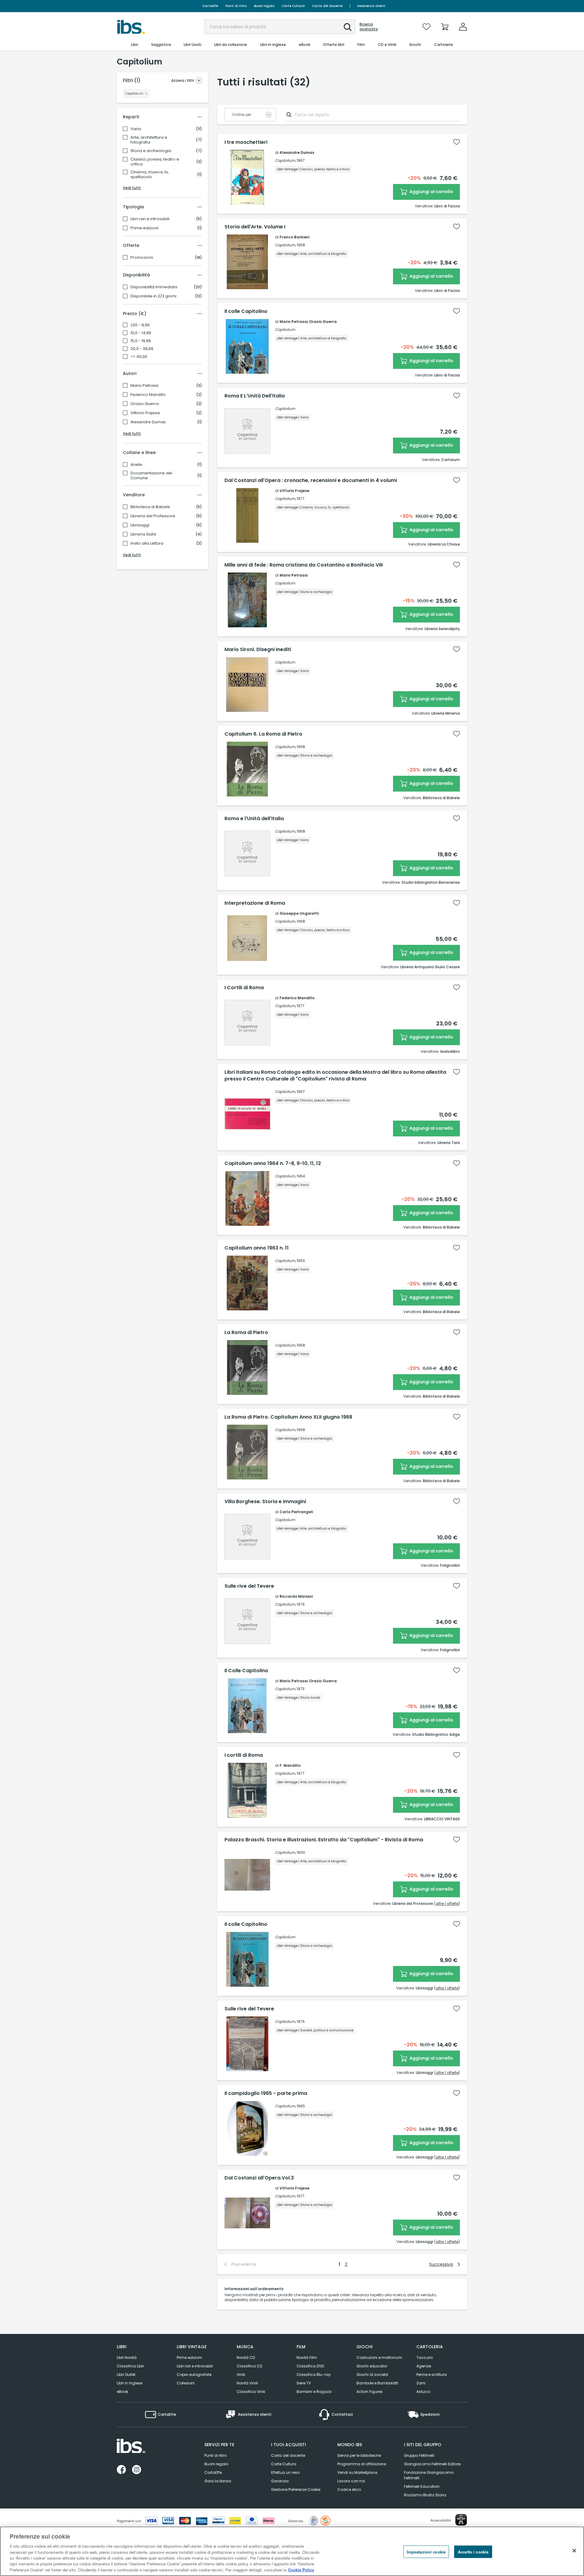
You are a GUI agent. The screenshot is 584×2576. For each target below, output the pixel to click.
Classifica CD (249, 2366)
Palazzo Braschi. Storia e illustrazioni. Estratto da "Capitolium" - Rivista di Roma (324, 1840)
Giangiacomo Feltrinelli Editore (432, 2464)
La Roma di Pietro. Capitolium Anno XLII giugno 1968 (288, 1417)
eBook (122, 2392)
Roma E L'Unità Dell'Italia (255, 396)
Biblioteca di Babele (150, 507)
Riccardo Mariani (296, 1596)
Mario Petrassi (144, 386)
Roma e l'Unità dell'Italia (254, 819)
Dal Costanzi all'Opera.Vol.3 (259, 2178)
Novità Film (307, 2358)
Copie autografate (194, 2375)
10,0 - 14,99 (141, 333)
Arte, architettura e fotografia (149, 140)
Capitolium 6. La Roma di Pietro (263, 734)
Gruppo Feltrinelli (419, 2455)
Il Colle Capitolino (246, 1671)
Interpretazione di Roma (255, 903)
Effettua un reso (285, 2472)
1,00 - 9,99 (140, 325)
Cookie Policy (301, 2570)
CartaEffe (210, 6)
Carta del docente (327, 6)
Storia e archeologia (151, 151)
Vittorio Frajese (145, 413)
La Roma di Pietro (246, 1333)
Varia (136, 129)
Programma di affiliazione (362, 2464)
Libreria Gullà (143, 534)
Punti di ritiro (236, 6)
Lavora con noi (351, 2481)
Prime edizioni (144, 228)
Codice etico (349, 2489)
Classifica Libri (130, 2366)
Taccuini (425, 2358)
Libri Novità (127, 2358)
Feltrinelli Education (422, 2486)
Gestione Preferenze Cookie (296, 2489)
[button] (348, 27)
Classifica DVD (310, 2366)
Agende (424, 2366)
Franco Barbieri (294, 237)
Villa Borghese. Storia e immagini (265, 1502)
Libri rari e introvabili (150, 219)
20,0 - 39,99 (142, 349)
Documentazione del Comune (151, 476)
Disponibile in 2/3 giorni (153, 296)
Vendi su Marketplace (357, 2472)
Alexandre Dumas (148, 422)
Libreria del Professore (153, 516)
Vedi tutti (132, 188)
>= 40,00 (139, 357)
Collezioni (186, 2383)
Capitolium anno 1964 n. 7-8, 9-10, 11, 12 (273, 1163)
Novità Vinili (247, 2383)
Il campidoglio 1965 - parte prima (266, 2093)
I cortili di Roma (244, 1755)
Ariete (136, 465)
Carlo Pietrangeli (296, 1512)
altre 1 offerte (447, 1903)
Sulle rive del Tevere (249, 1586)
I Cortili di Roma (244, 988)
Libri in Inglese (130, 2383)
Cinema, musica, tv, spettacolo (150, 175)
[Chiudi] (574, 2550)
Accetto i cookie (473, 2552)
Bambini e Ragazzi (314, 2392)
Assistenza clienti (371, 6)
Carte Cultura (293, 6)
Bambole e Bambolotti (377, 2383)
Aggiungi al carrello (431, 192)
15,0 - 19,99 (141, 341)
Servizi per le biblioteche (359, 2455)
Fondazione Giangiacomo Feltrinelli (429, 2475)
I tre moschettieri (246, 142)
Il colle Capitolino (246, 311)
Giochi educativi (372, 2366)
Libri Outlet (126, 2375)
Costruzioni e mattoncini (379, 2358)
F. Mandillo (290, 1765)
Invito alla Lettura (147, 543)
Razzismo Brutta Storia (425, 2495)
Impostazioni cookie (426, 2552)
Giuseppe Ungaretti (299, 913)
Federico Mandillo (148, 395)
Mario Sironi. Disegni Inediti (258, 650)
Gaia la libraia (218, 2481)
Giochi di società (372, 2375)
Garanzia (280, 2481)
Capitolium (285, 329)
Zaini (421, 2383)
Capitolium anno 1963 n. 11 (257, 1248)
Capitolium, (285, 160)
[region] (292, 2551)
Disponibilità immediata (154, 287)
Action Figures (370, 2392)
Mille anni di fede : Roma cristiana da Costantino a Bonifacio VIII (304, 565)
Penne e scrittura (432, 2375)
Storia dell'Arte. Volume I (255, 227)
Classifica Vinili (251, 2392)
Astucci (423, 2392)
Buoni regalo (264, 6)
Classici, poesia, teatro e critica (155, 162)
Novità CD (246, 2358)
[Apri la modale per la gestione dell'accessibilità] (461, 2520)
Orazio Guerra (145, 404)
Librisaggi (140, 525)
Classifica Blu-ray (314, 2375)
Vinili (241, 2375)
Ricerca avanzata (369, 27)
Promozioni (142, 258)
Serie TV (304, 2383)
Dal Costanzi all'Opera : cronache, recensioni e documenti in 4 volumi (311, 480)
